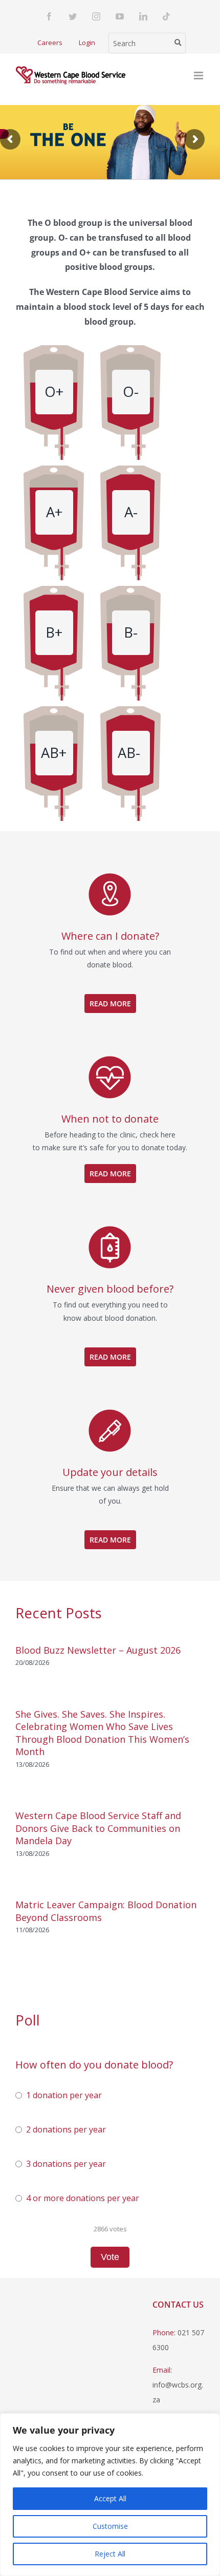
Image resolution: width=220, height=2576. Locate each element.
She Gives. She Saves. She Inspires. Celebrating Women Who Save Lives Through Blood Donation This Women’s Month (102, 1733)
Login (87, 43)
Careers (50, 43)
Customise (110, 2526)
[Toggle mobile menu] (199, 76)
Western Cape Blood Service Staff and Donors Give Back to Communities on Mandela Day (98, 1828)
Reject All (110, 2554)
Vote (110, 2257)
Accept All (110, 2498)
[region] (110, 2495)
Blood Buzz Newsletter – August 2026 (98, 1650)
